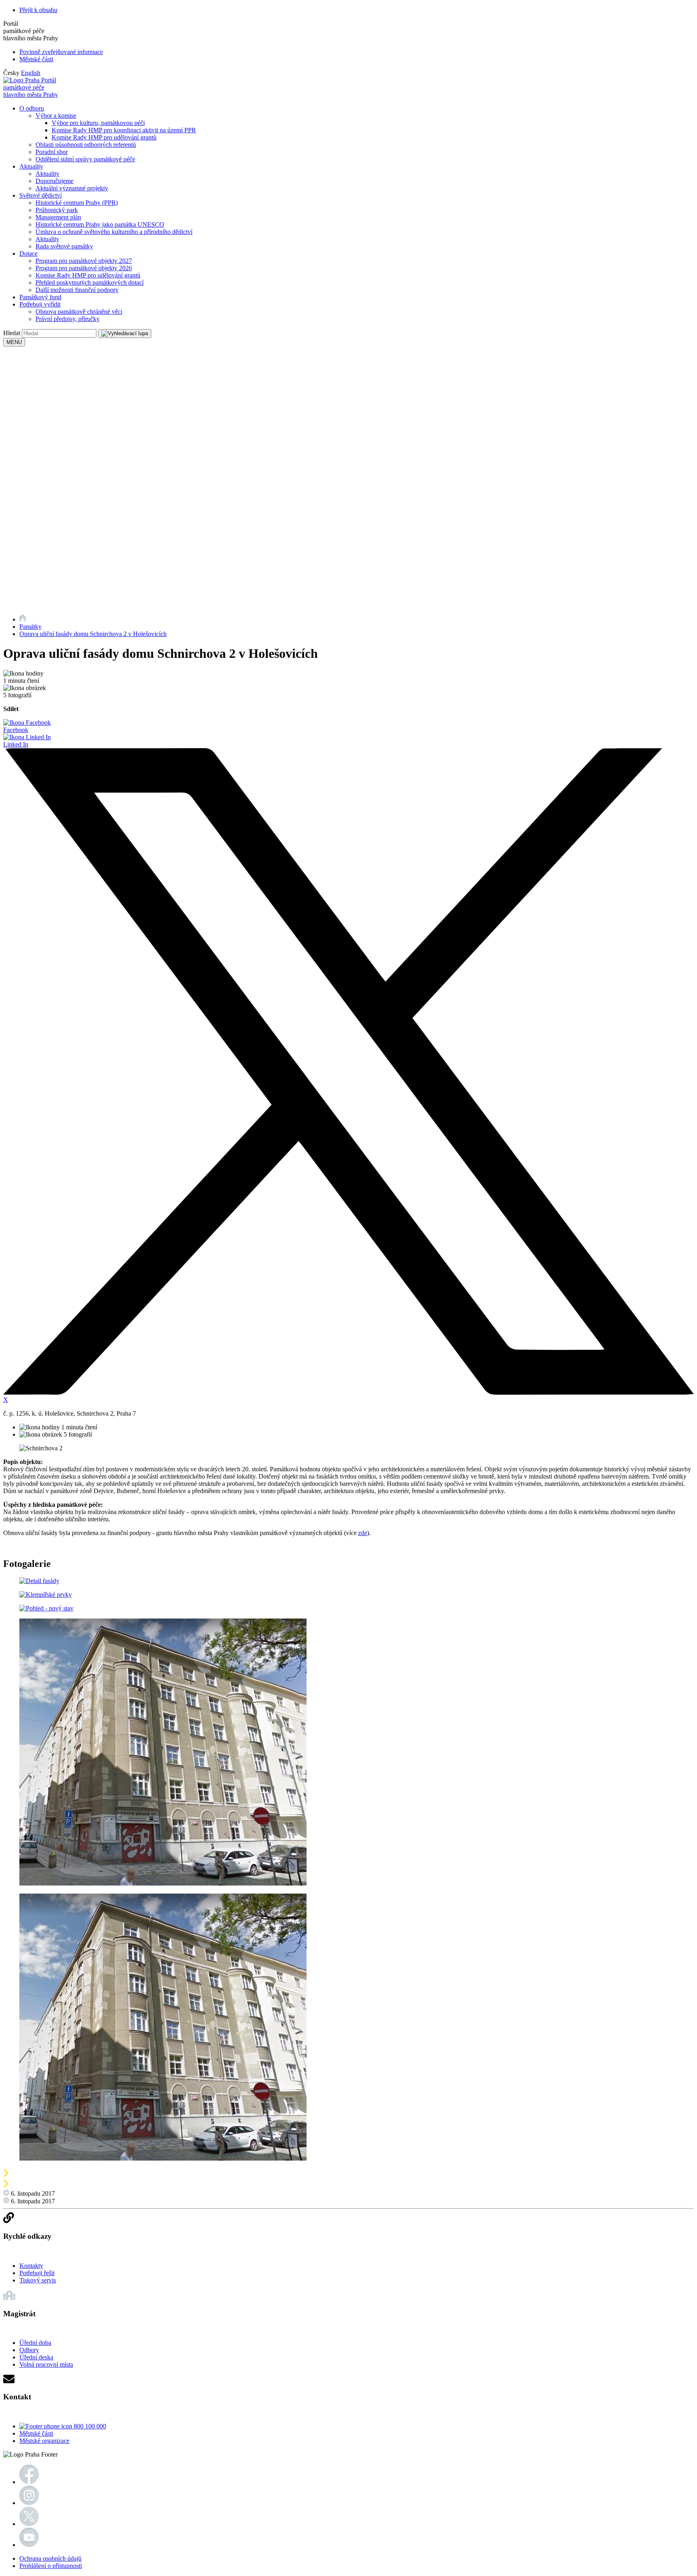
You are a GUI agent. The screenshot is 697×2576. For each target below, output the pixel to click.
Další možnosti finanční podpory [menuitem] (77, 290)
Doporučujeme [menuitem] (54, 181)
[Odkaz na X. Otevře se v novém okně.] (29, 2524)
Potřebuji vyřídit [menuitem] (40, 304)
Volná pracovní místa (46, 2364)
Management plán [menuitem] (58, 217)
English (31, 73)
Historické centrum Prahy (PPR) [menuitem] (77, 203)
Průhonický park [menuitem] (57, 210)
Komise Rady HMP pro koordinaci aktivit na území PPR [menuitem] (124, 130)
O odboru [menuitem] (32, 108)
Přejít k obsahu (38, 10)
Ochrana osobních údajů (50, 2558)
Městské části (36, 59)
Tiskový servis (38, 2280)
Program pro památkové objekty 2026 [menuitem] (84, 268)
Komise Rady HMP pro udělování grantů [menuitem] (104, 137)
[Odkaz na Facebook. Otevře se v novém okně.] (29, 2482)
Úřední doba (35, 2343)
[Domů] (23, 619)
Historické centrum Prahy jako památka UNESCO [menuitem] (100, 224)
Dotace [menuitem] (28, 253)
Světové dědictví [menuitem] (41, 195)
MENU (14, 342)
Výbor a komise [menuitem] (56, 116)
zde (363, 1533)
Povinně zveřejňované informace (61, 52)
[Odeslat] (125, 334)
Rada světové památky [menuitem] (64, 246)
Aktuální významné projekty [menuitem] (72, 188)
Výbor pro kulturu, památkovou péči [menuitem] (98, 123)
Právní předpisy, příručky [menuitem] (68, 319)
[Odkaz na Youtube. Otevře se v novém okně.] (29, 2545)
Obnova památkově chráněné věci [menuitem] (79, 312)
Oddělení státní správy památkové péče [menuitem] (85, 159)
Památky (30, 627)
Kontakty (31, 2266)
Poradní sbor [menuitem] (52, 152)
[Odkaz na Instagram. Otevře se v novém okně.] (29, 2503)
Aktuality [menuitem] (31, 166)
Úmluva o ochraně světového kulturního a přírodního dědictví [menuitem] (114, 232)
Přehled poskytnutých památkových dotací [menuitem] (90, 283)
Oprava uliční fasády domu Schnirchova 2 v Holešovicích (93, 634)
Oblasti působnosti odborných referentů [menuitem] (86, 145)
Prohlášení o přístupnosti (51, 2566)
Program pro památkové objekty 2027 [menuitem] (84, 261)
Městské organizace (44, 2441)
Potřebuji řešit (37, 2273)
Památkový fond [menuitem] (40, 297)
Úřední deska (36, 2357)
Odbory (29, 2350)
